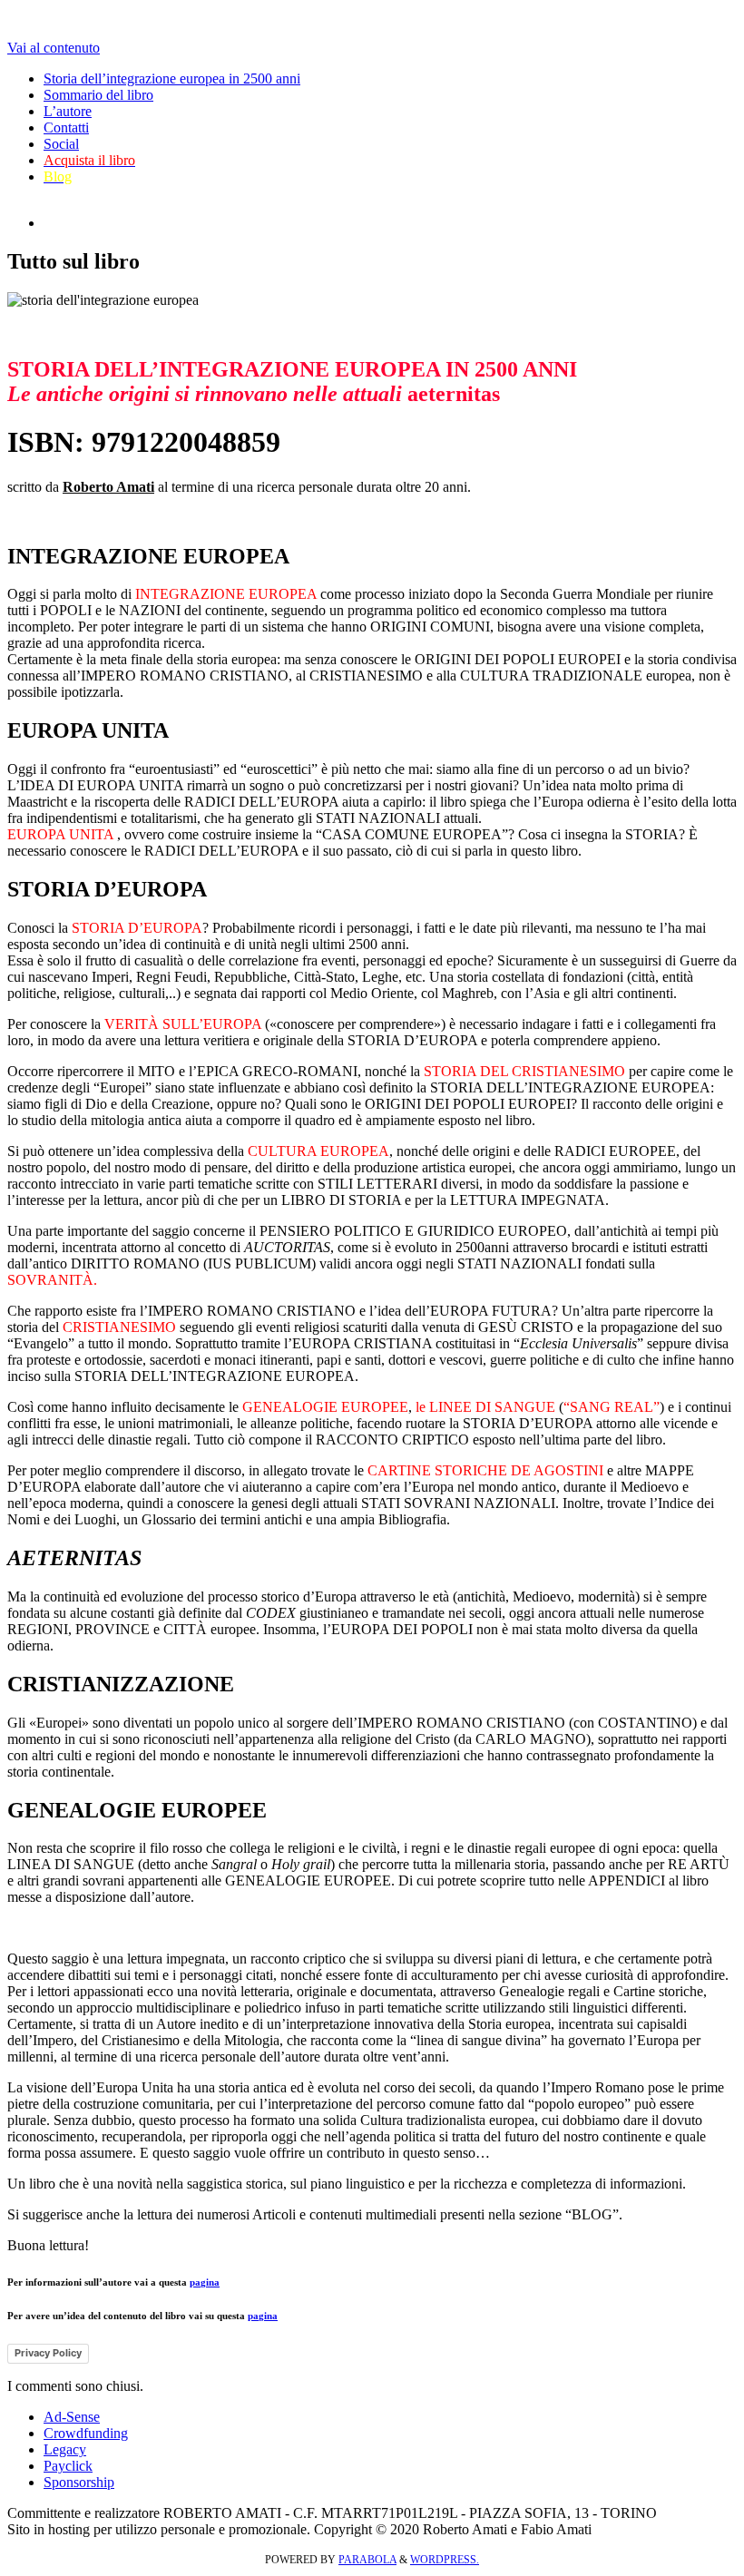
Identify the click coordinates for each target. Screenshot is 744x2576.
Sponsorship (79, 2482)
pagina (205, 2282)
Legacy (65, 2449)
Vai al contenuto (54, 48)
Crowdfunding (86, 2433)
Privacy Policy (48, 2353)
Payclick (68, 2466)
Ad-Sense (72, 2417)
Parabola (367, 2560)
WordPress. (445, 2560)
